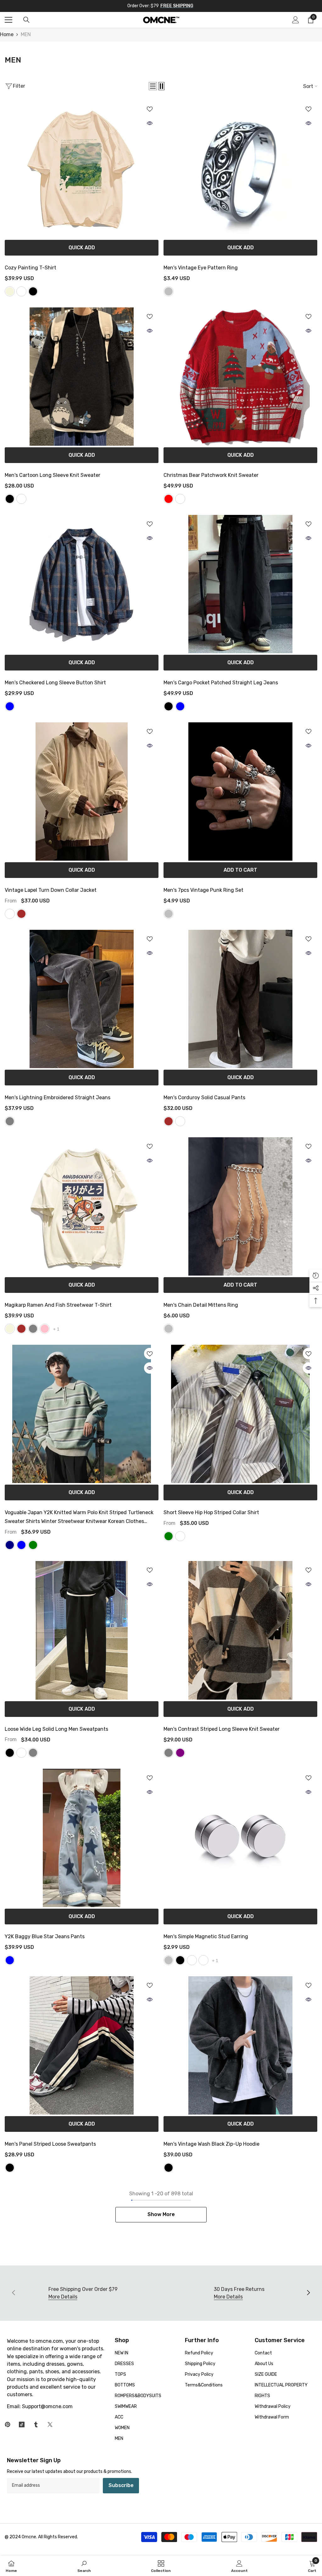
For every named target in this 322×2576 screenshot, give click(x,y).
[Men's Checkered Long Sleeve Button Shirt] (82, 584)
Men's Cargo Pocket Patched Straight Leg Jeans (221, 683)
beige (10, 291)
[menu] (8, 20)
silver (169, 291)
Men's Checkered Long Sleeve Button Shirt (55, 683)
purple (180, 1753)
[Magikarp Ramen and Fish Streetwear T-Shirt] (82, 1206)
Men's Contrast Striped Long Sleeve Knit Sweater (222, 1729)
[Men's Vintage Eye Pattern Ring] (240, 169)
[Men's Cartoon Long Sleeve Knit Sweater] (82, 377)
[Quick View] (150, 123)
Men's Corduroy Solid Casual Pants (204, 1098)
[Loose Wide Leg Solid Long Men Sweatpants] (82, 1630)
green (33, 1545)
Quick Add (82, 248)
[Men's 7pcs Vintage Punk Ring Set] (240, 792)
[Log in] (296, 20)
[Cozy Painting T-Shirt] (82, 169)
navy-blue (10, 706)
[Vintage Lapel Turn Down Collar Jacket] (82, 792)
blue (180, 706)
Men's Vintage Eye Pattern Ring (201, 268)
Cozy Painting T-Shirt (31, 268)
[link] (84, 2566)
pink (45, 1329)
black (33, 291)
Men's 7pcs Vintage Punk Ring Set (203, 890)
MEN (26, 34)
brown (21, 914)
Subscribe (121, 2485)
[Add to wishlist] (150, 109)
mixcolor (203, 1960)
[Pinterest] (8, 2424)
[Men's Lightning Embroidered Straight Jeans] (82, 999)
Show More (161, 2214)
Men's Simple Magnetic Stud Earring (206, 1936)
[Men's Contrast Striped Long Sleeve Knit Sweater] (240, 1630)
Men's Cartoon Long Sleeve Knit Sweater (53, 475)
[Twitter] (50, 2424)
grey (33, 1753)
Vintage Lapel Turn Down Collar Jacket (51, 890)
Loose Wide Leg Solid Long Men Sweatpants (56, 1729)
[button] (153, 86)
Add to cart (240, 870)
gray (33, 1329)
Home (7, 34)
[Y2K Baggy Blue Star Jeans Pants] (82, 1838)
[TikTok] (22, 2424)
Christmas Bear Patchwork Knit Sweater (211, 475)
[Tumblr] (36, 2424)
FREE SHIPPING (177, 6)
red (169, 499)
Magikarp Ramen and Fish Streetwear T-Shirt (58, 1305)
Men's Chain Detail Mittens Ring (201, 1305)
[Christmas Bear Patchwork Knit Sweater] (240, 377)
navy (10, 1545)
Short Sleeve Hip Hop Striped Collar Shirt (211, 1512)
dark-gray (10, 1121)
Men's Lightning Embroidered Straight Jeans (58, 1098)
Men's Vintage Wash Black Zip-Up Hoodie (211, 2144)
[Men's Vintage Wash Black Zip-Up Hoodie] (240, 2045)
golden (192, 1960)
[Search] (26, 20)
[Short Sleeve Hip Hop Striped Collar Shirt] (240, 1414)
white (21, 291)
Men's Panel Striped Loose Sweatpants (50, 2144)
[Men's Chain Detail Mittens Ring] (240, 1206)
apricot (10, 914)
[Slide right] (308, 2293)
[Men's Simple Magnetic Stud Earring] (240, 1838)
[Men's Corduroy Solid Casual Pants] (240, 999)
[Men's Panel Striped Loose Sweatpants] (82, 2045)
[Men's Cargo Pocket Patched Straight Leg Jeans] (240, 584)
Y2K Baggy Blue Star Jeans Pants (45, 1936)
